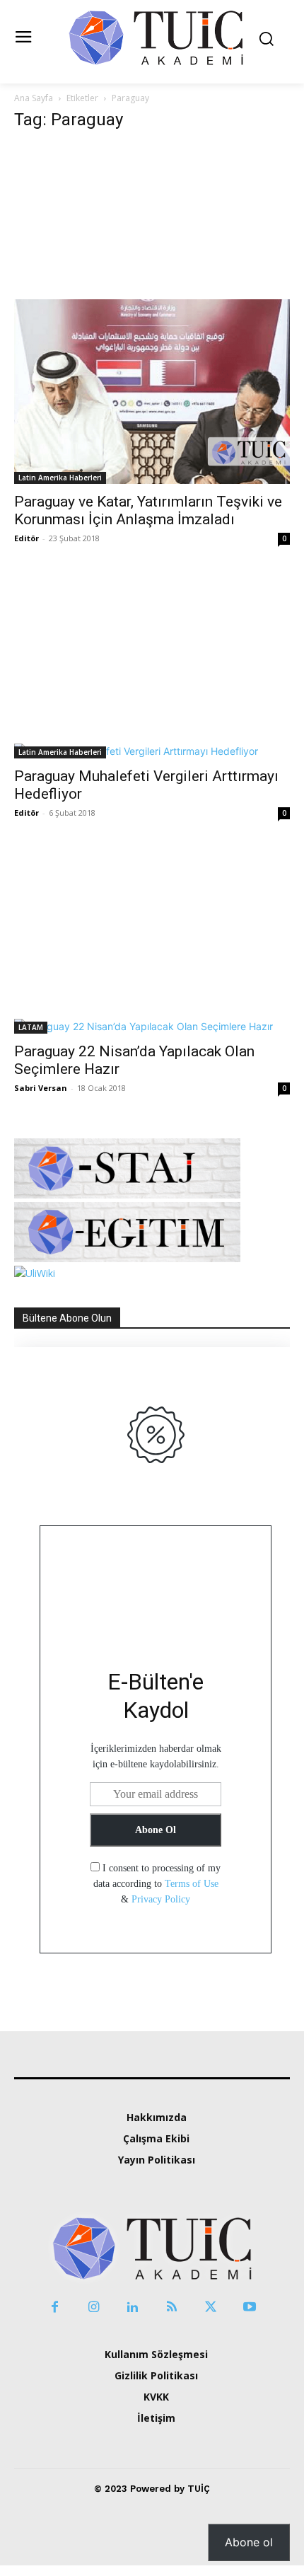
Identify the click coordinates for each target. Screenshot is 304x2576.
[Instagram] (94, 2308)
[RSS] (171, 2308)
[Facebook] (55, 2308)
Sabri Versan (41, 1088)
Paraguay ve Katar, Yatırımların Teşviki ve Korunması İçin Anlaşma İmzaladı (148, 510)
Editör (27, 538)
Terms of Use (192, 1884)
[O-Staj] (127, 1195)
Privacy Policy (161, 1899)
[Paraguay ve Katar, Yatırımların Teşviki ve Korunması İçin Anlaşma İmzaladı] (152, 314)
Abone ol (249, 2542)
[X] (210, 2308)
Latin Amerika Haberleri (60, 478)
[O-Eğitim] (127, 1258)
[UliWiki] (35, 1273)
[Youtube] (249, 2308)
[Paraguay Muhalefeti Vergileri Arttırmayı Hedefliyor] (152, 674)
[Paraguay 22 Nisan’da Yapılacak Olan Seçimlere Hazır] (152, 948)
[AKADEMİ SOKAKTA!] (156, 37)
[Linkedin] (133, 2308)
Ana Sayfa (34, 98)
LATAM (31, 1027)
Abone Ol (156, 1830)
